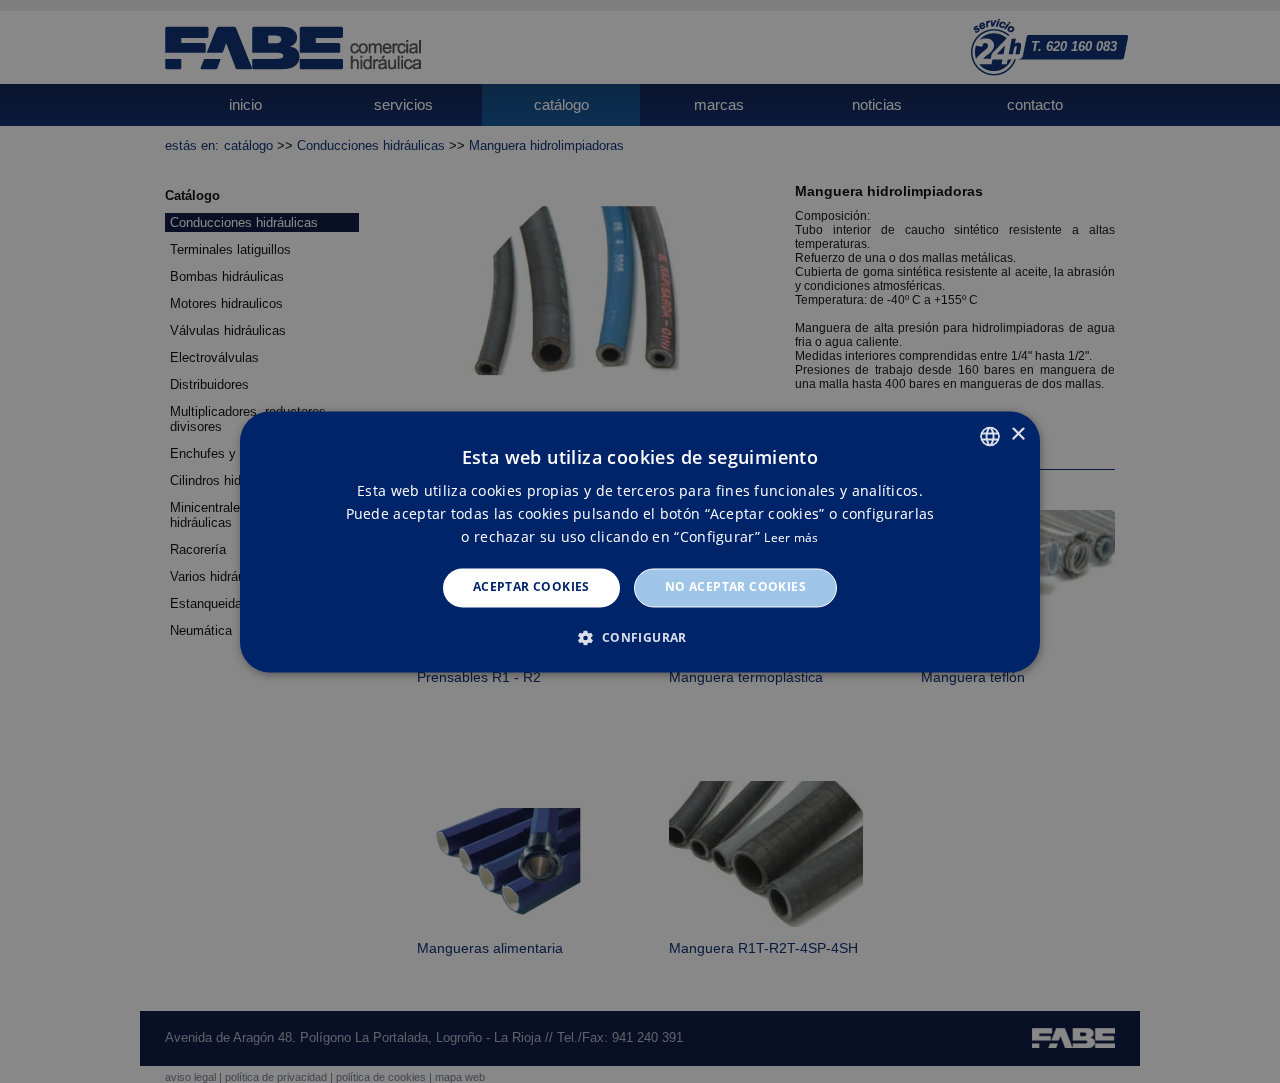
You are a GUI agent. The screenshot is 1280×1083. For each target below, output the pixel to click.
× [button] (1017, 434)
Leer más (791, 538)
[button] (639, 637)
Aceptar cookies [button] (531, 587)
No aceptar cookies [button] (735, 587)
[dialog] (640, 541)
